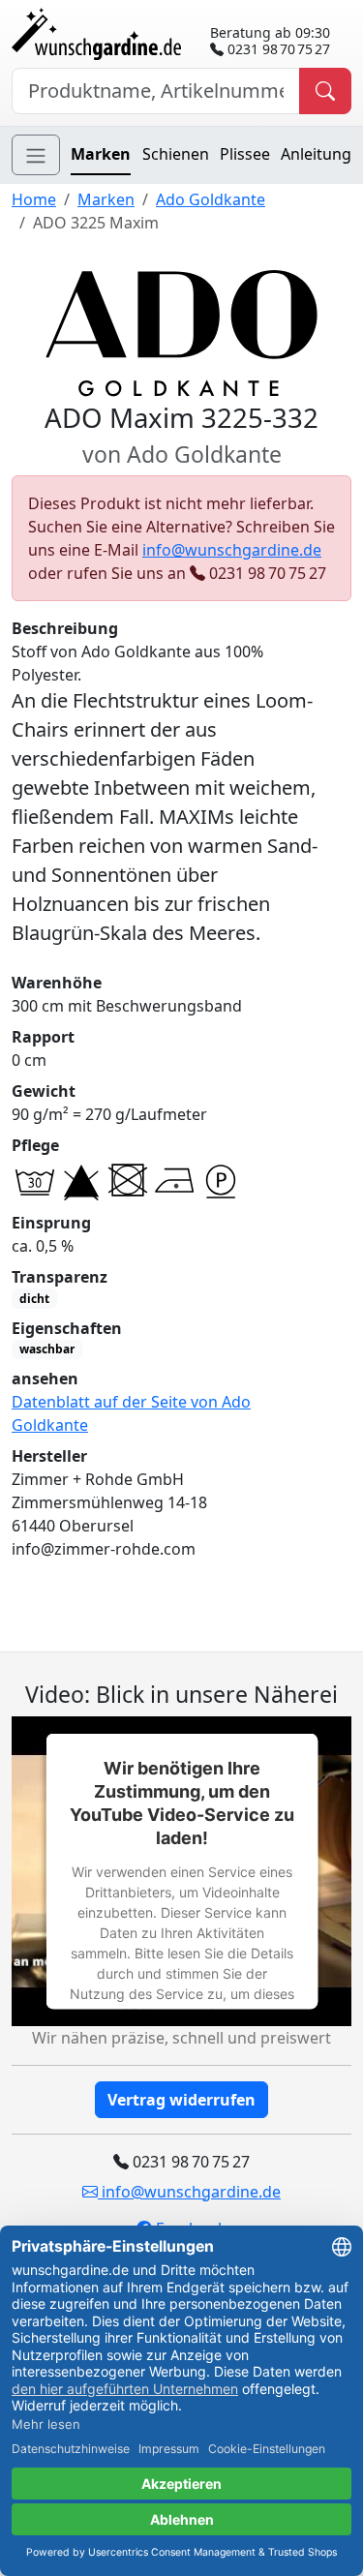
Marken (101, 154)
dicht (34, 1299)
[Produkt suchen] (325, 91)
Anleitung (316, 154)
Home (34, 199)
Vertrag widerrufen (181, 2100)
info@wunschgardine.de (232, 550)
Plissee (245, 154)
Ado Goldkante (211, 199)
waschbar (47, 1349)
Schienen (176, 154)
